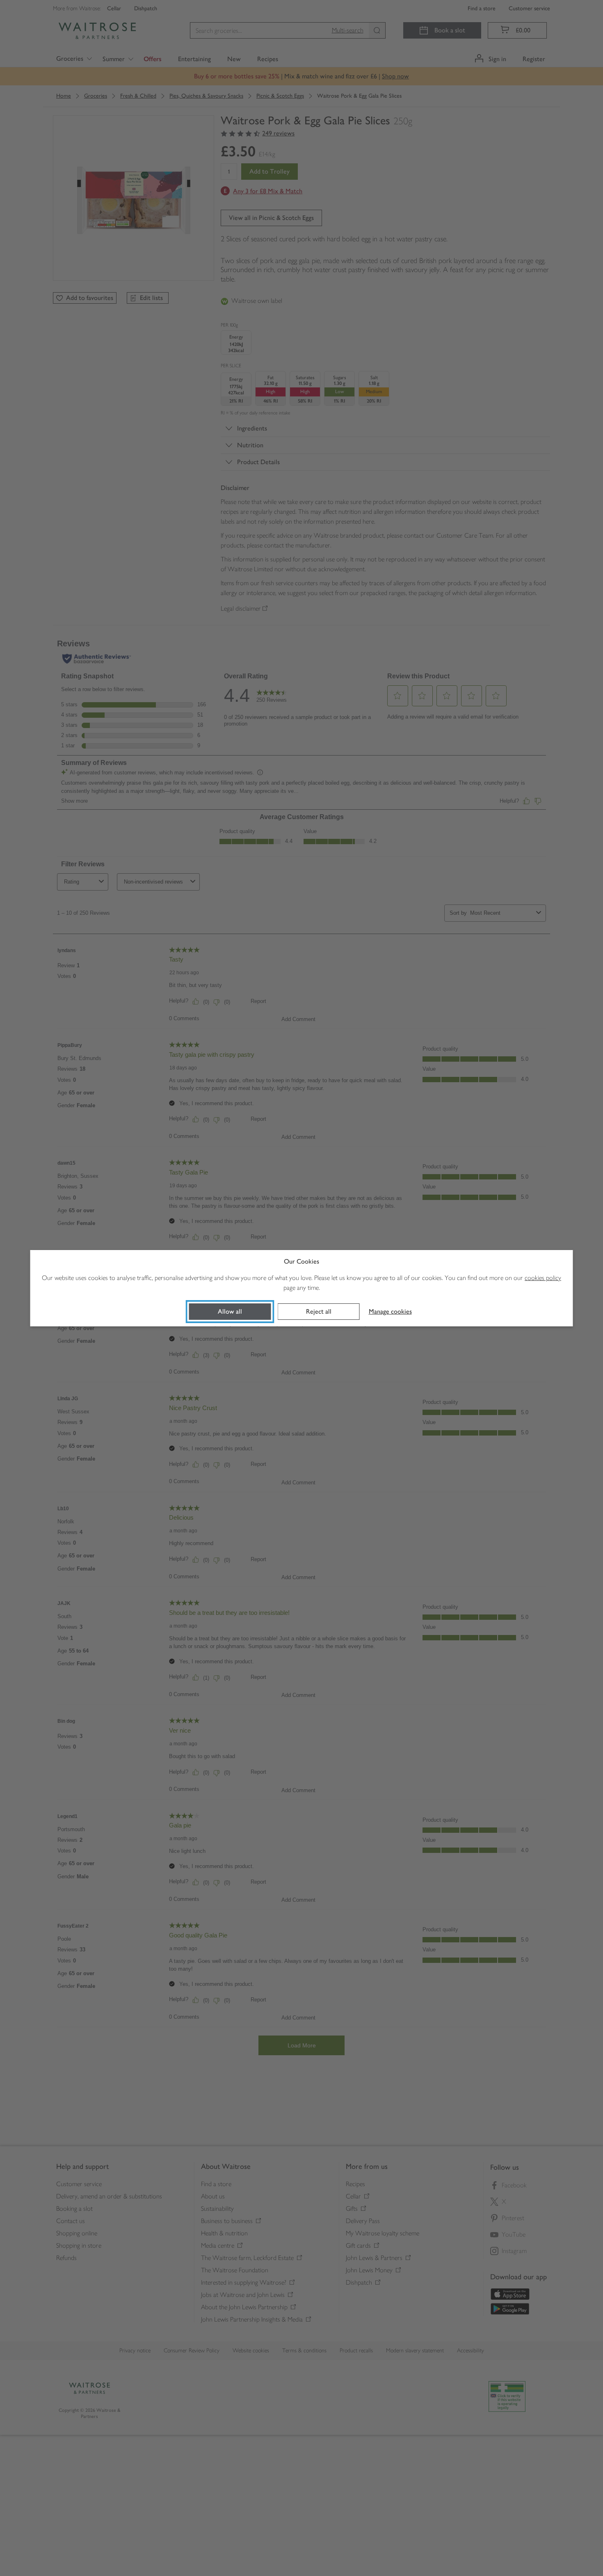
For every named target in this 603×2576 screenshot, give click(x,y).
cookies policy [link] (543, 1278)
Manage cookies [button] (390, 1311)
